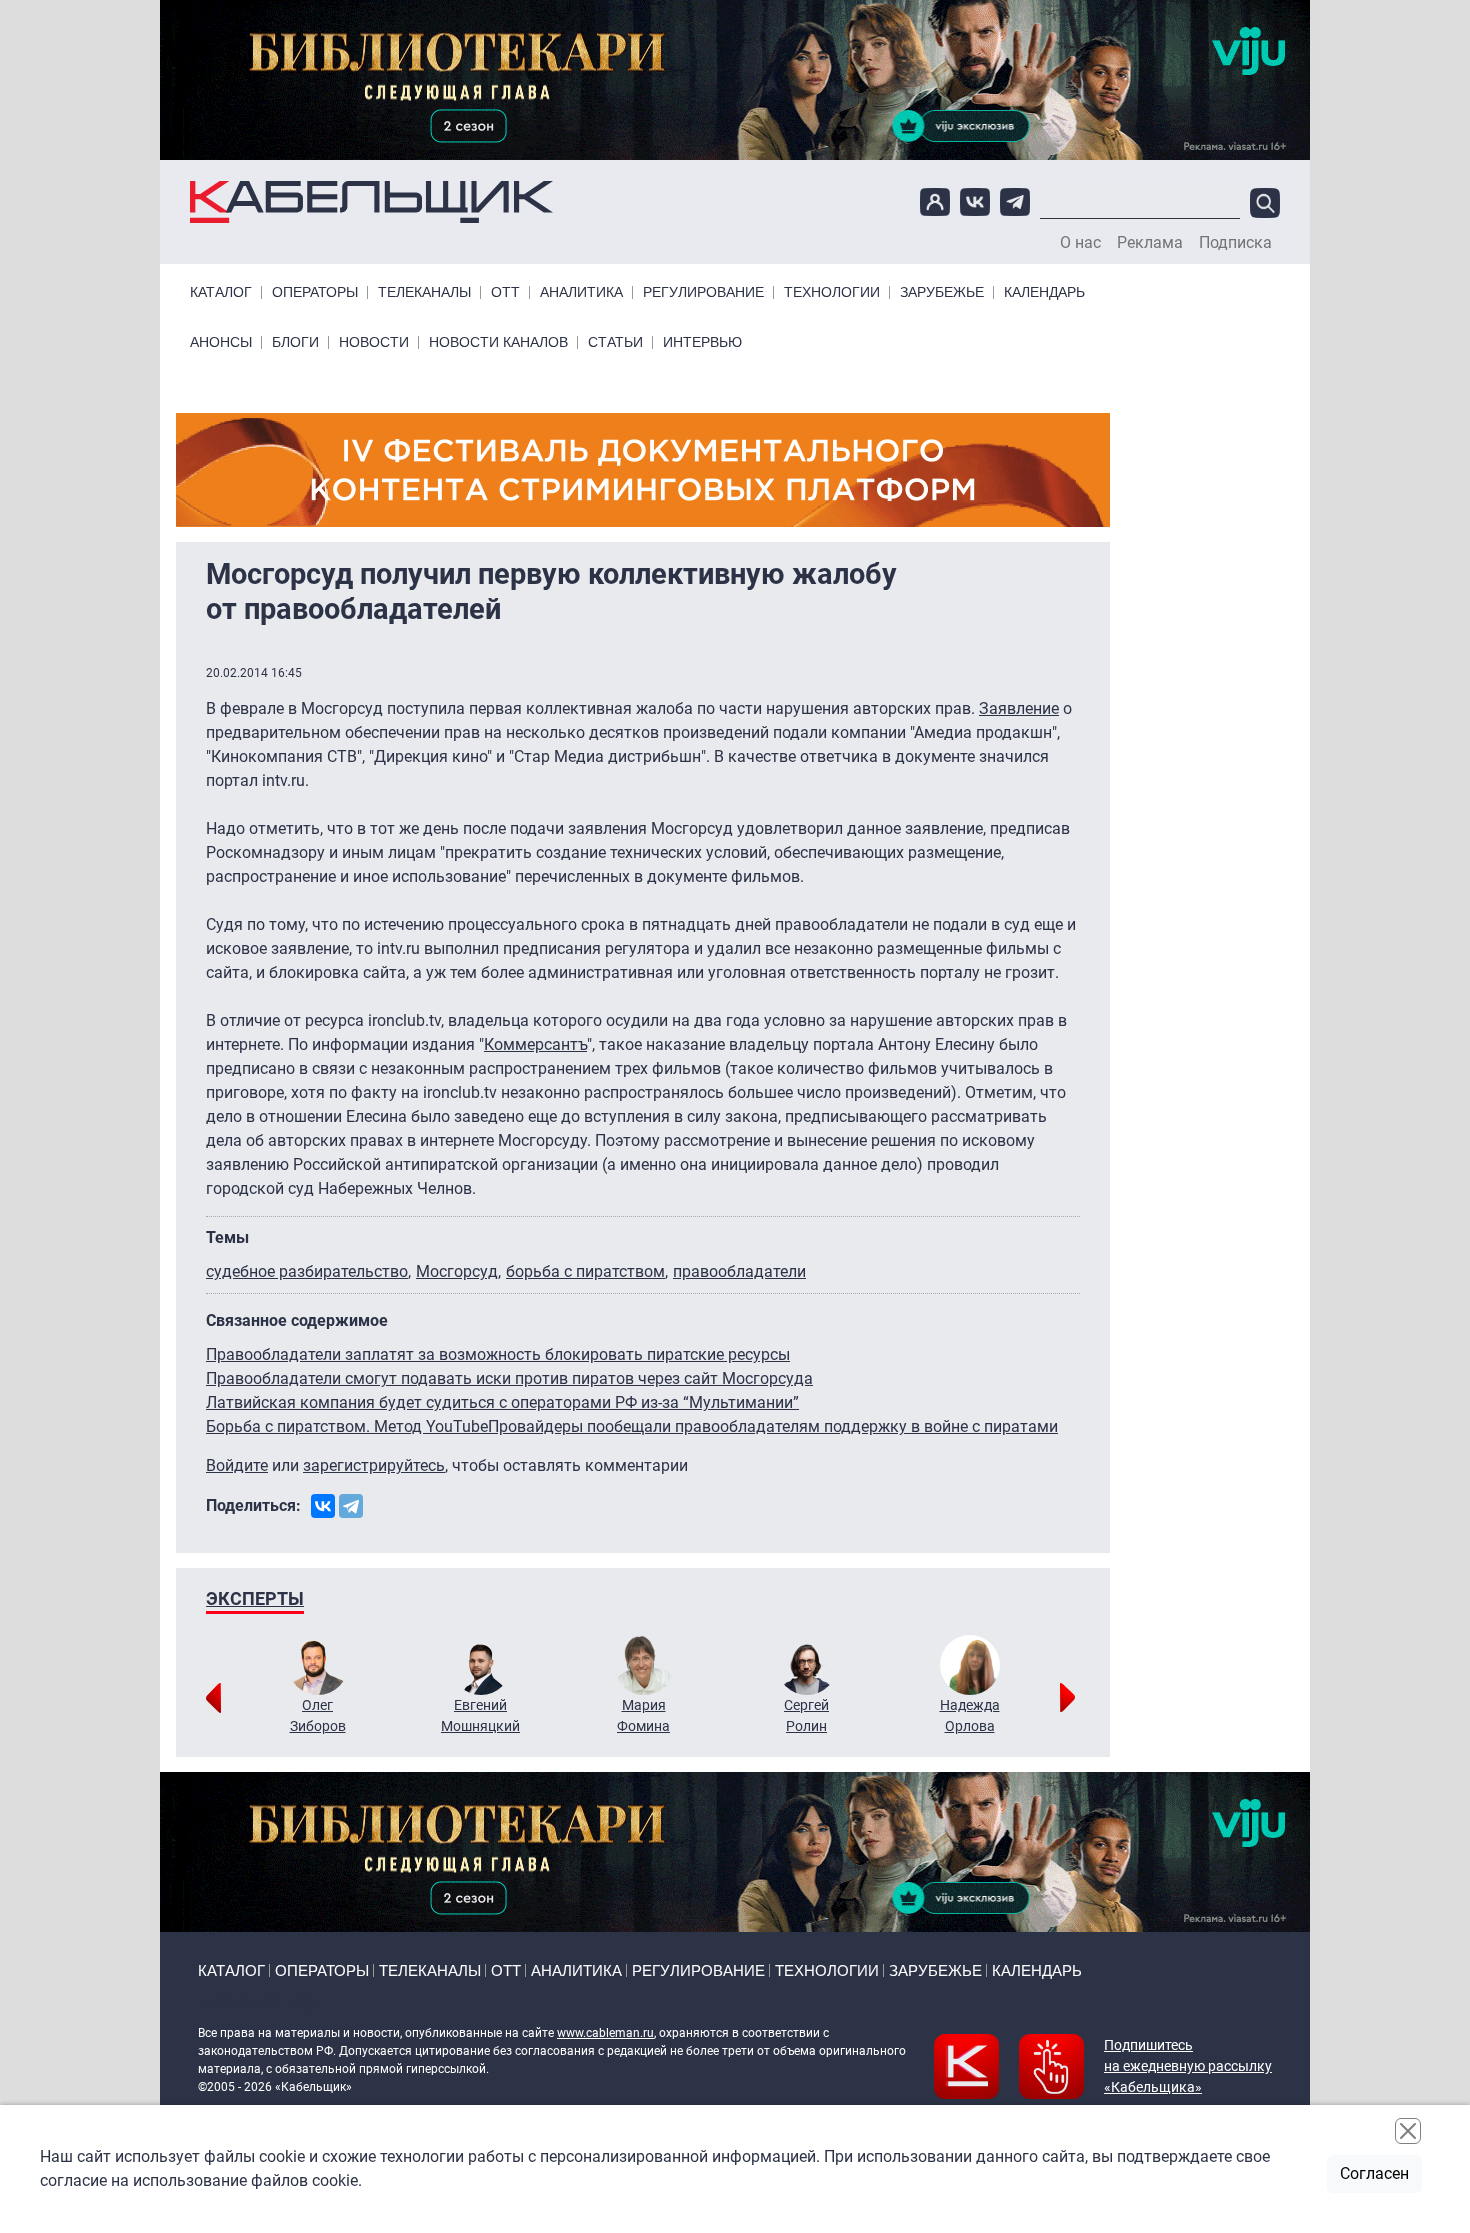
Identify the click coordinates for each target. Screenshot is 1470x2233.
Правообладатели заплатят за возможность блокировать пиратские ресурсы (498, 1354)
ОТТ (505, 292)
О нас (1080, 243)
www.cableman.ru (605, 2033)
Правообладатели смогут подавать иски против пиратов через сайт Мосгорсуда (509, 1378)
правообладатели (739, 1271)
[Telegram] (351, 1506)
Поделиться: (253, 1505)
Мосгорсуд (457, 1271)
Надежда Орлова (970, 1715)
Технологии (832, 292)
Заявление (1019, 708)
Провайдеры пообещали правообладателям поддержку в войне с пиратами (773, 1426)
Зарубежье (942, 292)
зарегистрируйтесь (374, 1465)
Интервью (702, 342)
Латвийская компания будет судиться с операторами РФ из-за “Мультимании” (502, 1402)
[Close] (1408, 2131)
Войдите (237, 1465)
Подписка (1235, 243)
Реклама (1150, 243)
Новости (374, 342)
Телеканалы (424, 292)
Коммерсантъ (535, 1044)
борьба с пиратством (585, 1271)
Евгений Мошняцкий (480, 1715)
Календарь (1044, 292)
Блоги (295, 342)
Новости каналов (498, 342)
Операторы (315, 292)
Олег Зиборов (318, 1715)
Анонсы (221, 342)
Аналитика (581, 292)
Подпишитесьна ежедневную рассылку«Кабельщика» (1188, 2066)
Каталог (221, 292)
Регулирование (703, 292)
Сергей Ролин (806, 1715)
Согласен (1374, 2173)
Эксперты (255, 1598)
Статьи (615, 342)
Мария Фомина (643, 1715)
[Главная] (371, 202)
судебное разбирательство (307, 1271)
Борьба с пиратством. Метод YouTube (347, 1426)
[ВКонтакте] (323, 1506)
